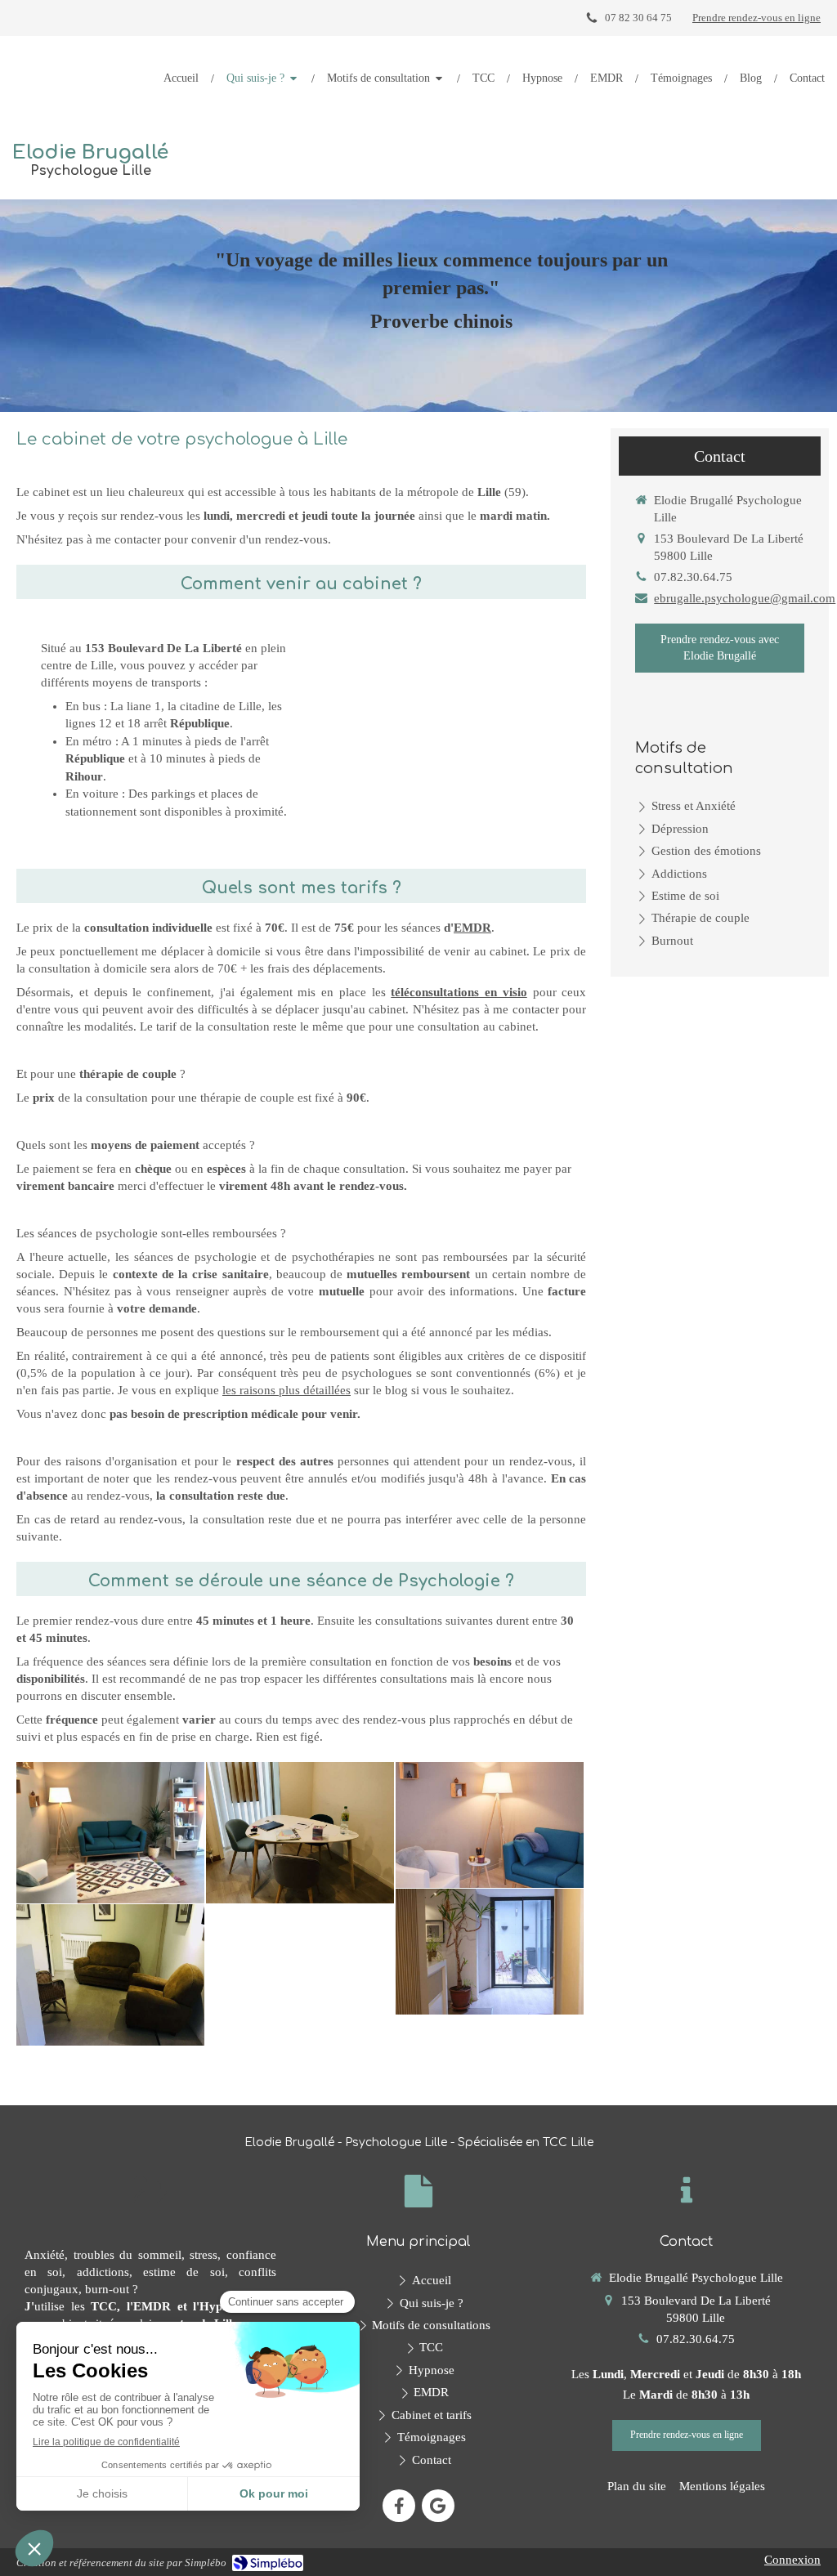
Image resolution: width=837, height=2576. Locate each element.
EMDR (472, 928)
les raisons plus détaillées (286, 1390)
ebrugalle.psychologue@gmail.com (745, 598)
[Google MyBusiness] (438, 2506)
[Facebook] (399, 2506)
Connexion (792, 2560)
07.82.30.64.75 (693, 577)
